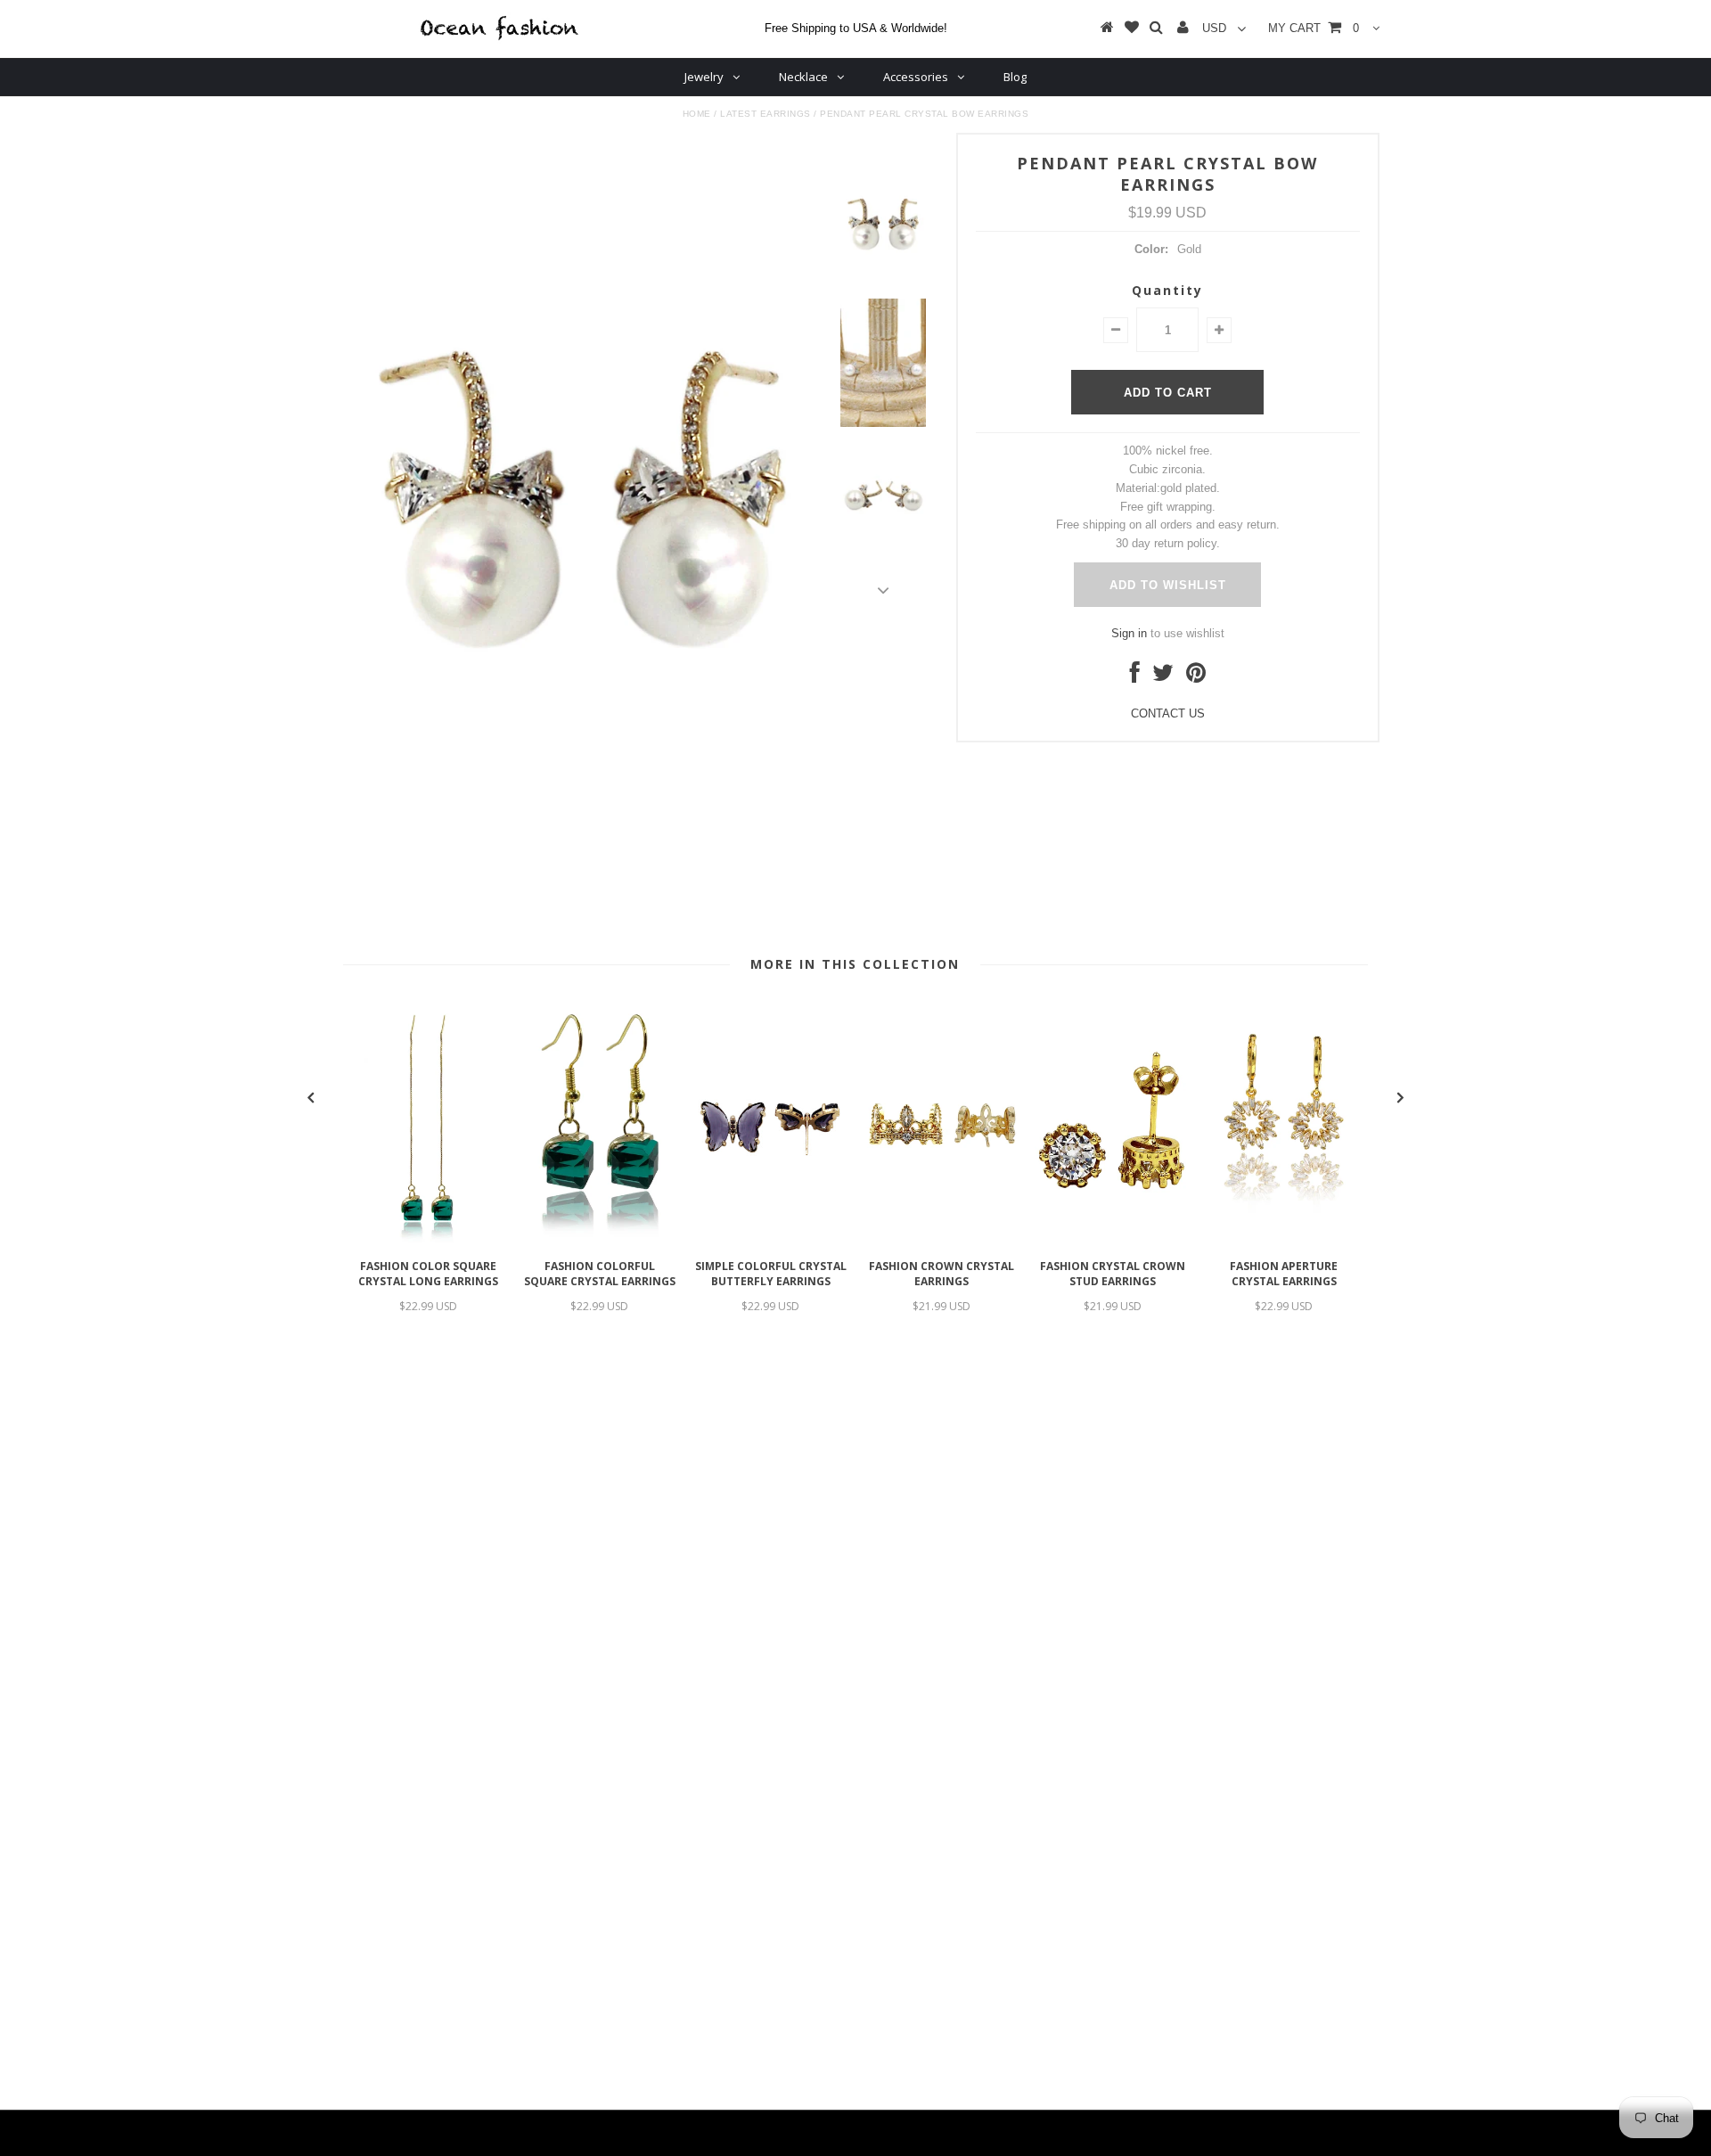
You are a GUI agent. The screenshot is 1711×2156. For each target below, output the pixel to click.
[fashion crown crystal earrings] (942, 1241)
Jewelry (704, 77)
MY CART (1314, 28)
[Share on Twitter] (1163, 677)
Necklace (803, 77)
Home (697, 114)
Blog (1015, 77)
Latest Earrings (765, 114)
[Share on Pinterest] (1196, 677)
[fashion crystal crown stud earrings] (1113, 1241)
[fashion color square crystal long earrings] (429, 1241)
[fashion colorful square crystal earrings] (600, 1241)
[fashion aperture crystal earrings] (1284, 1241)
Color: (1151, 249)
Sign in (1129, 633)
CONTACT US (1168, 713)
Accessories (916, 77)
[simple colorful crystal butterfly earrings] (771, 1241)
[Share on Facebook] (1135, 677)
